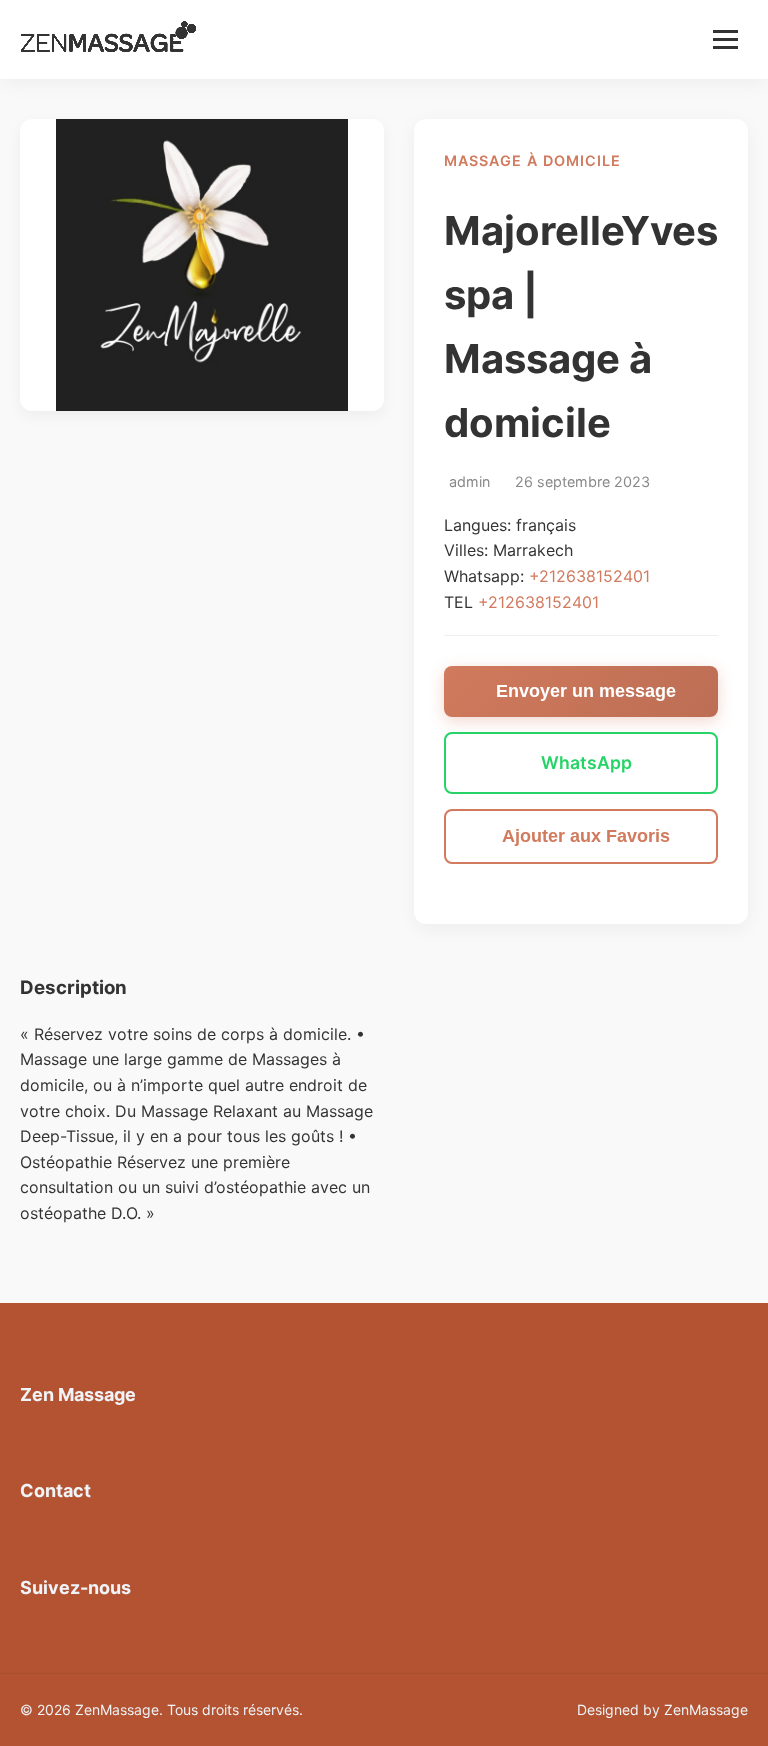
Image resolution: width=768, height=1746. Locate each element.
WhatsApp (586, 762)
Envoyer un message (586, 691)
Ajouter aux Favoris (586, 836)
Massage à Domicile (532, 160)
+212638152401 (589, 576)
